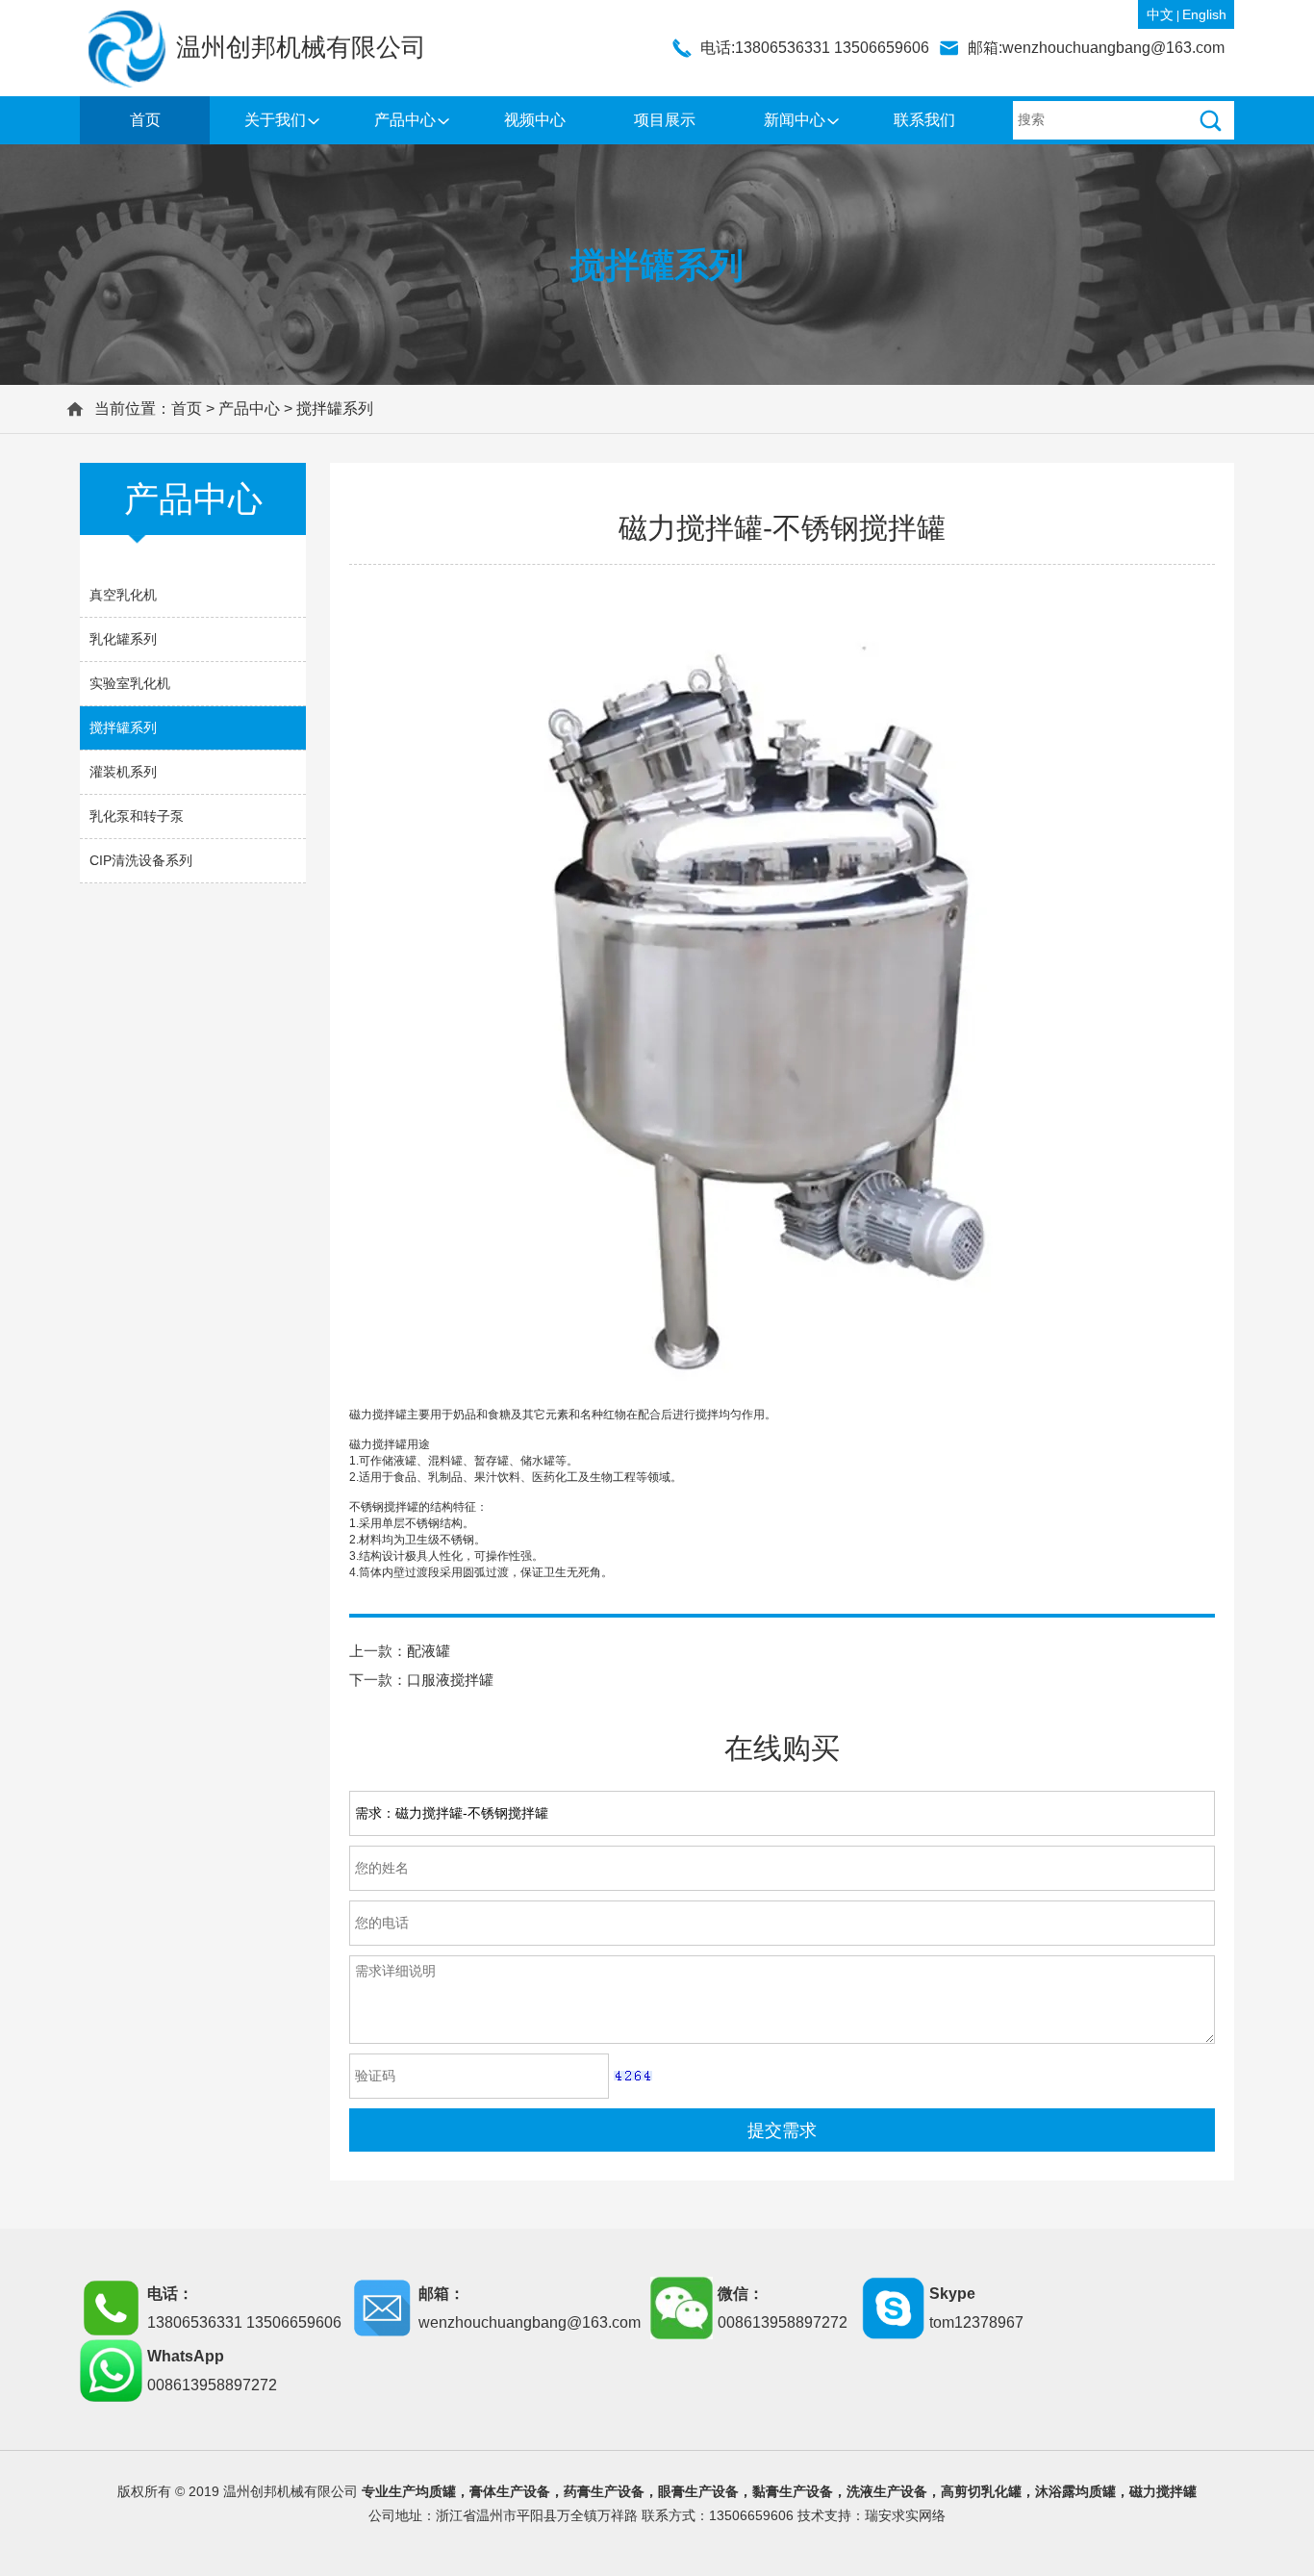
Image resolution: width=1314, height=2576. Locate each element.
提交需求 (782, 2130)
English (1204, 14)
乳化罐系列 (123, 639)
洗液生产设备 (887, 2491)
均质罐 (436, 2491)
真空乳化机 (123, 595)
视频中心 (535, 120)
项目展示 (665, 120)
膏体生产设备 (510, 2491)
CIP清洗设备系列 (141, 860)
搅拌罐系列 (335, 408)
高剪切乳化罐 (981, 2491)
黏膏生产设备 (793, 2491)
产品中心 (405, 120)
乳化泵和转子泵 (137, 816)
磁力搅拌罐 (1163, 2491)
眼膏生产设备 (698, 2491)
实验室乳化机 (130, 683)
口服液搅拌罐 (450, 1680)
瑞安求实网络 (905, 2515)
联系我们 (924, 120)
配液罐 (429, 1651)
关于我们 (275, 120)
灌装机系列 (123, 772)
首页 (145, 120)
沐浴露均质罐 (1075, 2491)
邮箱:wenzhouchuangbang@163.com (1096, 48)
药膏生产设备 (604, 2491)
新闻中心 (795, 120)
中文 (1160, 14)
